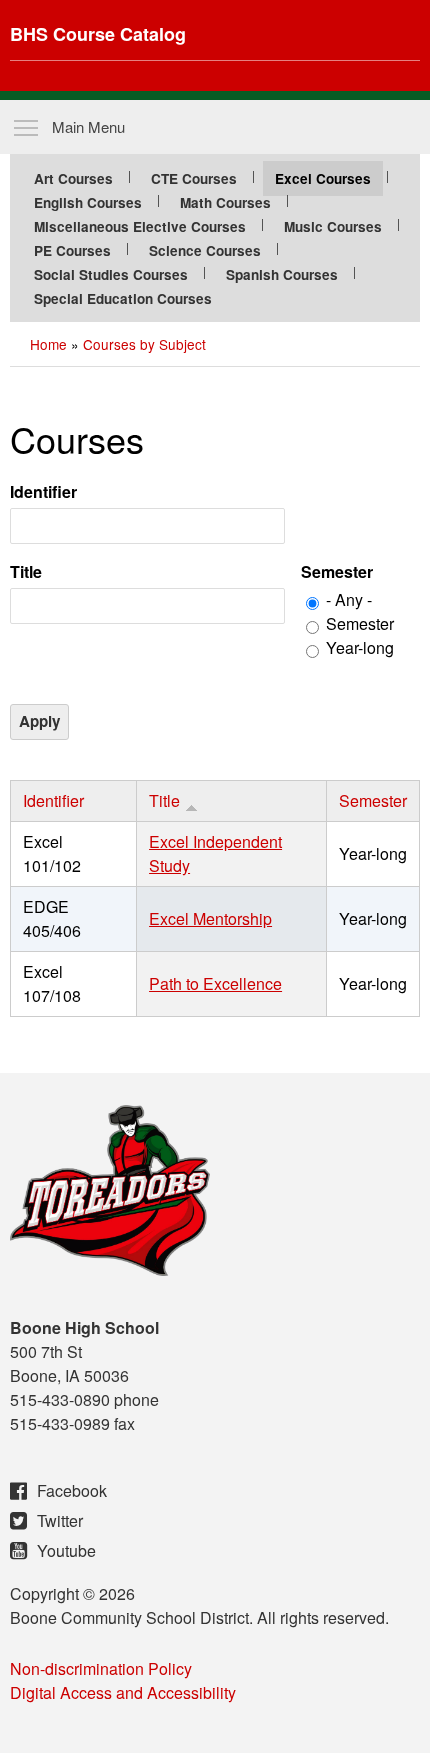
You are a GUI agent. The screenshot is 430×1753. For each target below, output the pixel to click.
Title (26, 571)
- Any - (349, 599)
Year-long (360, 647)
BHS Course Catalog (98, 34)
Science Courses (205, 250)
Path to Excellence (215, 983)
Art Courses (73, 178)
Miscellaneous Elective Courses (140, 226)
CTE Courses (194, 178)
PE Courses (72, 250)
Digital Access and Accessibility (123, 1692)
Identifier (43, 491)
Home (48, 344)
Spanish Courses (282, 274)
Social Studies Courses (111, 274)
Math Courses (225, 202)
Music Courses (333, 226)
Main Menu (88, 126)
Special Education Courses (123, 298)
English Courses (88, 202)
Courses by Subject (144, 344)
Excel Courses (323, 178)
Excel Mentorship (210, 918)
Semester (337, 571)
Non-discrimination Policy (101, 1668)
